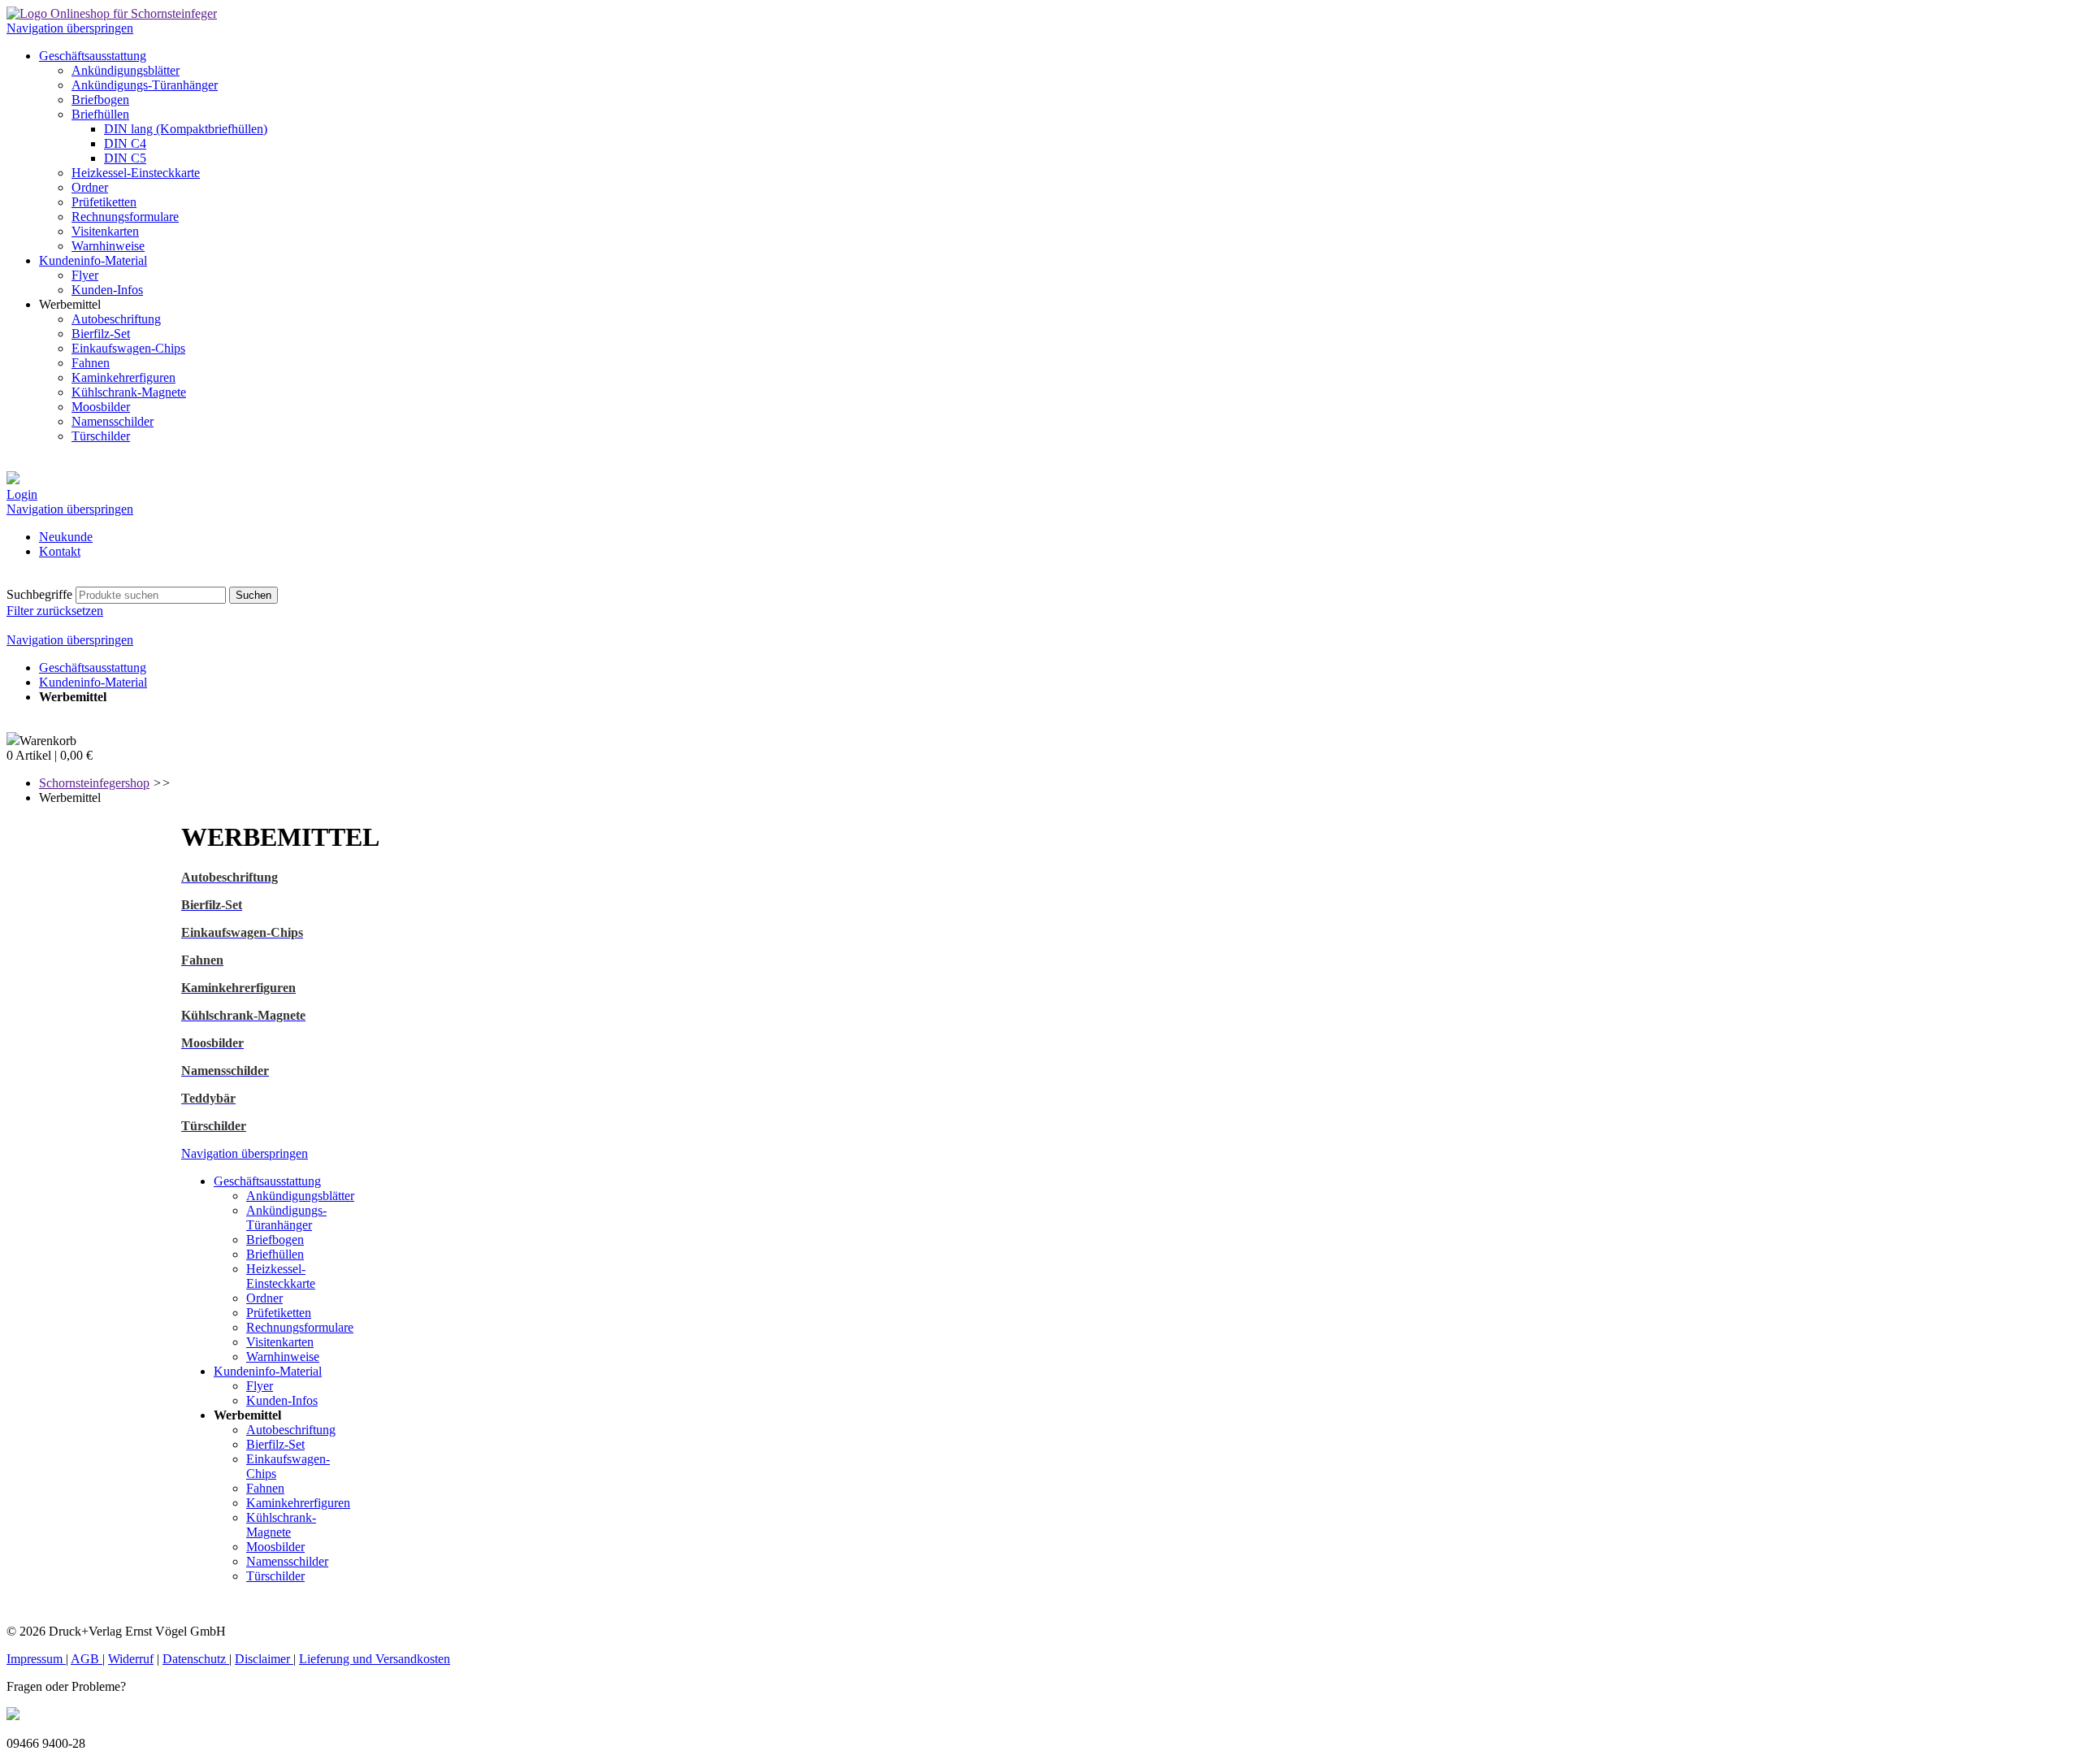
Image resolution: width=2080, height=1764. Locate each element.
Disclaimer (264, 1659)
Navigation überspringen (70, 28)
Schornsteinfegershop (94, 783)
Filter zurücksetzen (55, 611)
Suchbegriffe (39, 594)
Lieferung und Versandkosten (375, 1659)
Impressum (36, 1659)
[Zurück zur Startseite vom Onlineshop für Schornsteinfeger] (112, 13)
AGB (87, 1659)
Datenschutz (196, 1659)
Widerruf (131, 1659)
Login (22, 494)
